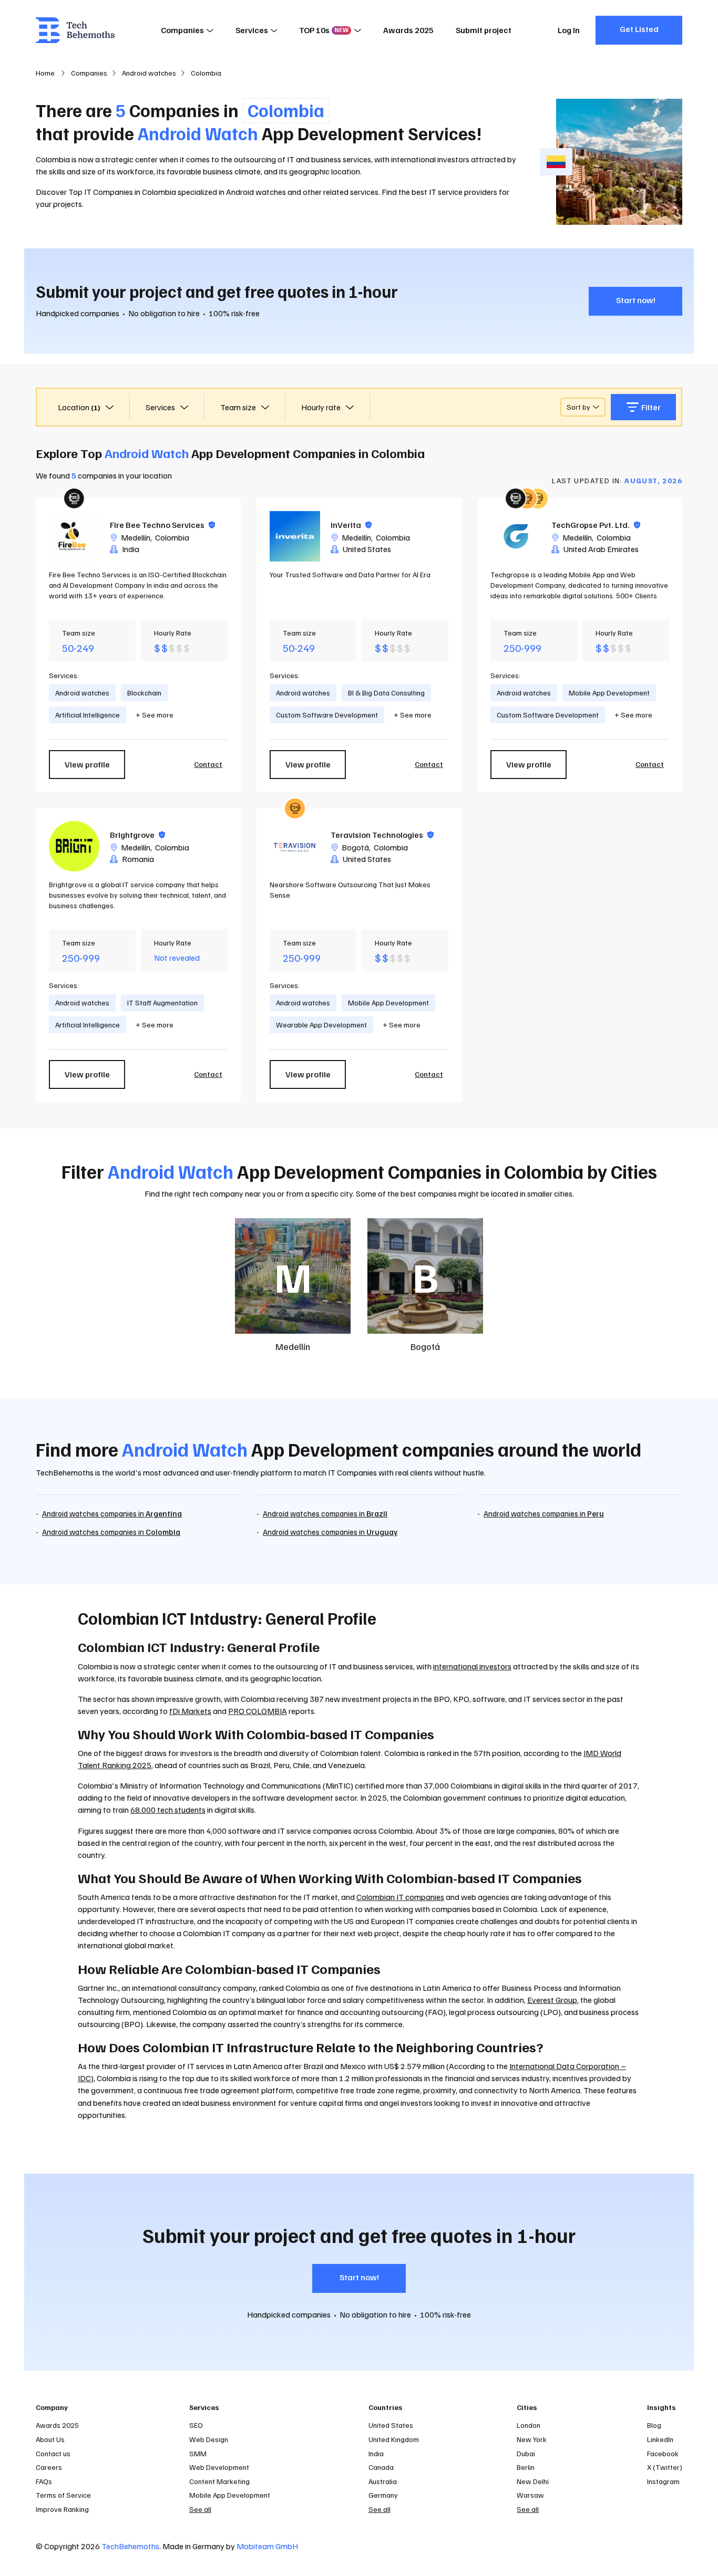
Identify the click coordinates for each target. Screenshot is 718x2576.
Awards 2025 (408, 30)
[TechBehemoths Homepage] (75, 30)
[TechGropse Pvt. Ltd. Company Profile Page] (516, 536)
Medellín (136, 537)
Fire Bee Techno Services (162, 525)
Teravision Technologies (382, 835)
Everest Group (552, 2000)
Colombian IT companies (400, 1897)
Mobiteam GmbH (267, 2546)
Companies (182, 30)
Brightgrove (137, 835)
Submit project (484, 30)
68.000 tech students (168, 1810)
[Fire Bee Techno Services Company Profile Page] (74, 536)
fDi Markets (190, 1711)
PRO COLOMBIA (258, 1711)
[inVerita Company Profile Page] (295, 536)
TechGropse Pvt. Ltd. (596, 525)
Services (252, 30)
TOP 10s (324, 30)
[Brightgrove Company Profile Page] (74, 846)
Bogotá (355, 847)
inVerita (351, 525)
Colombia (172, 537)
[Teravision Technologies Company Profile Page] (295, 846)
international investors (430, 159)
